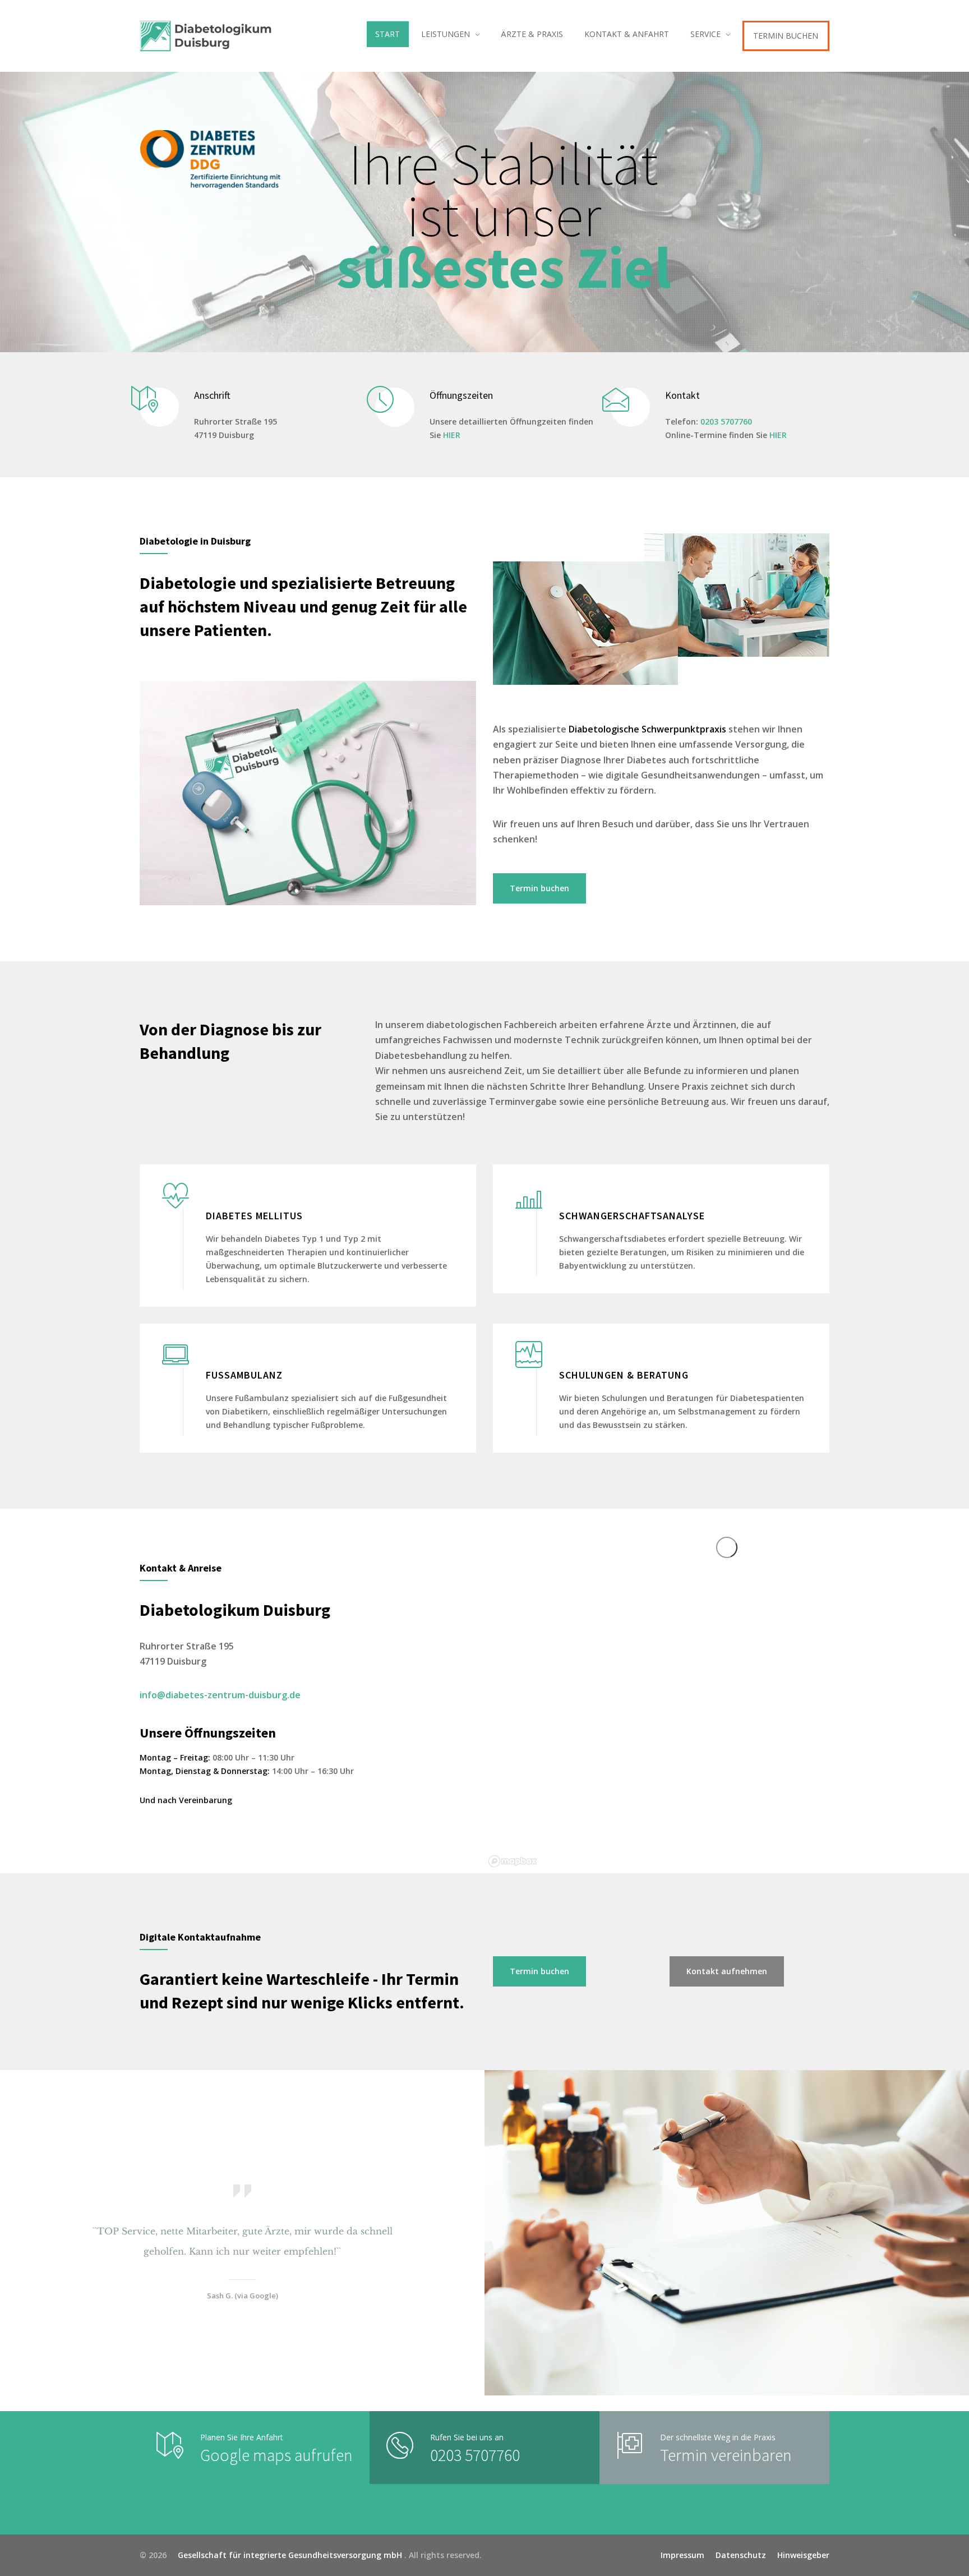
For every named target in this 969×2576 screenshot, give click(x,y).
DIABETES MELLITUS (254, 1216)
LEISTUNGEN (446, 34)
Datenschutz (741, 2555)
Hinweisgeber (803, 2555)
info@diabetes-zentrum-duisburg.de (220, 1695)
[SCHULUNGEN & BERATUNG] (529, 1353)
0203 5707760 (726, 421)
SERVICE (705, 34)
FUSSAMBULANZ (244, 1375)
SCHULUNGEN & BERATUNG (624, 1375)
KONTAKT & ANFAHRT (627, 34)
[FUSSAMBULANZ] (176, 1353)
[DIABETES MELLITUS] (176, 1194)
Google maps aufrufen (276, 2455)
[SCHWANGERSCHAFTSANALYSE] (529, 1194)
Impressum (682, 2555)
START (387, 34)
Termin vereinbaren (726, 2455)
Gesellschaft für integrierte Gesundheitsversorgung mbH (287, 2555)
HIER (452, 435)
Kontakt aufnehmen (727, 1971)
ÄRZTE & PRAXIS (532, 34)
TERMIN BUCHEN (786, 36)
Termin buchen (539, 888)
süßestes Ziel (504, 267)
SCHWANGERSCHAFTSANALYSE (632, 1216)
